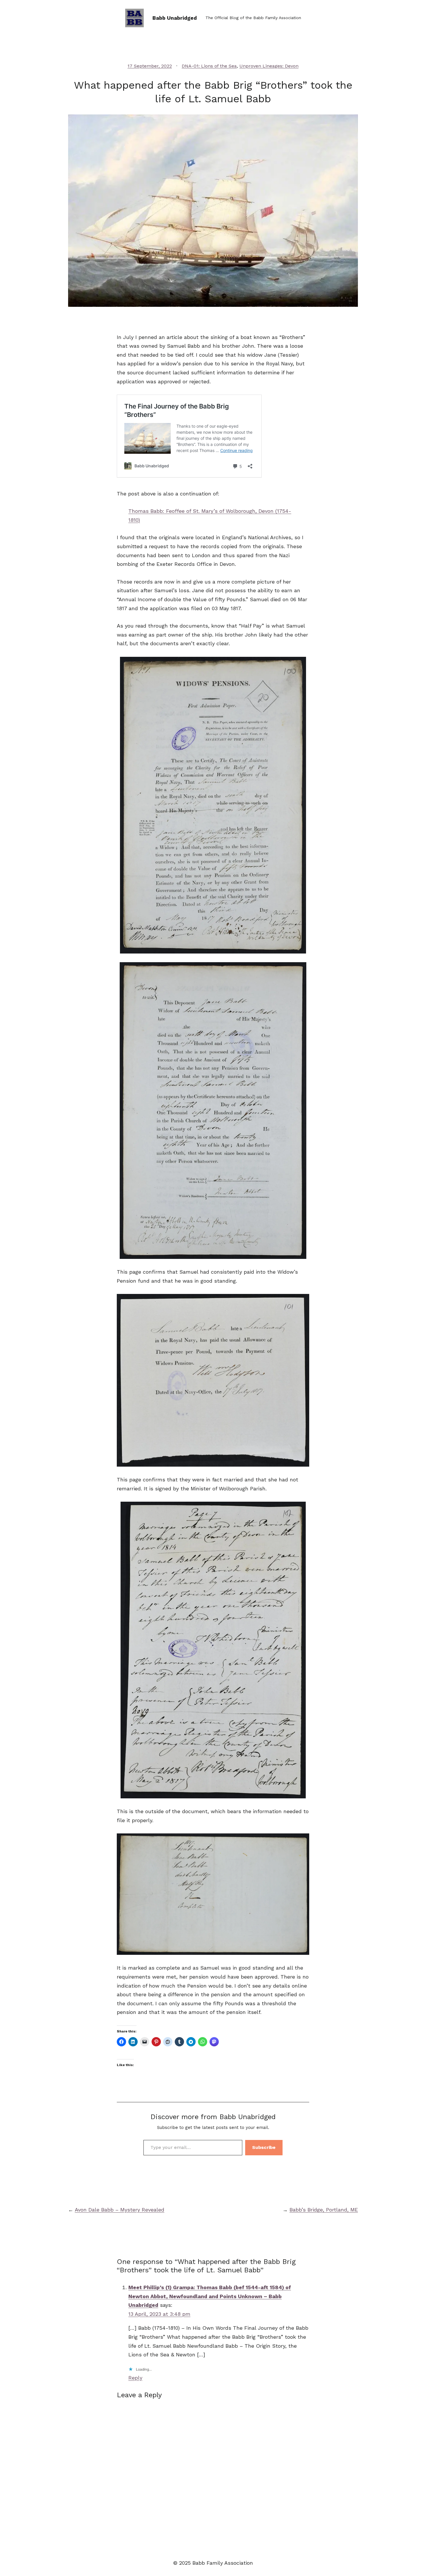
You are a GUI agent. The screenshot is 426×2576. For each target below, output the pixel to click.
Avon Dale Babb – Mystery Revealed (120, 2210)
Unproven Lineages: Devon (269, 66)
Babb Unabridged (175, 18)
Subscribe (264, 2147)
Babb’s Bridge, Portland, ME (324, 2210)
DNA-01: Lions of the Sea (209, 66)
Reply (135, 2378)
